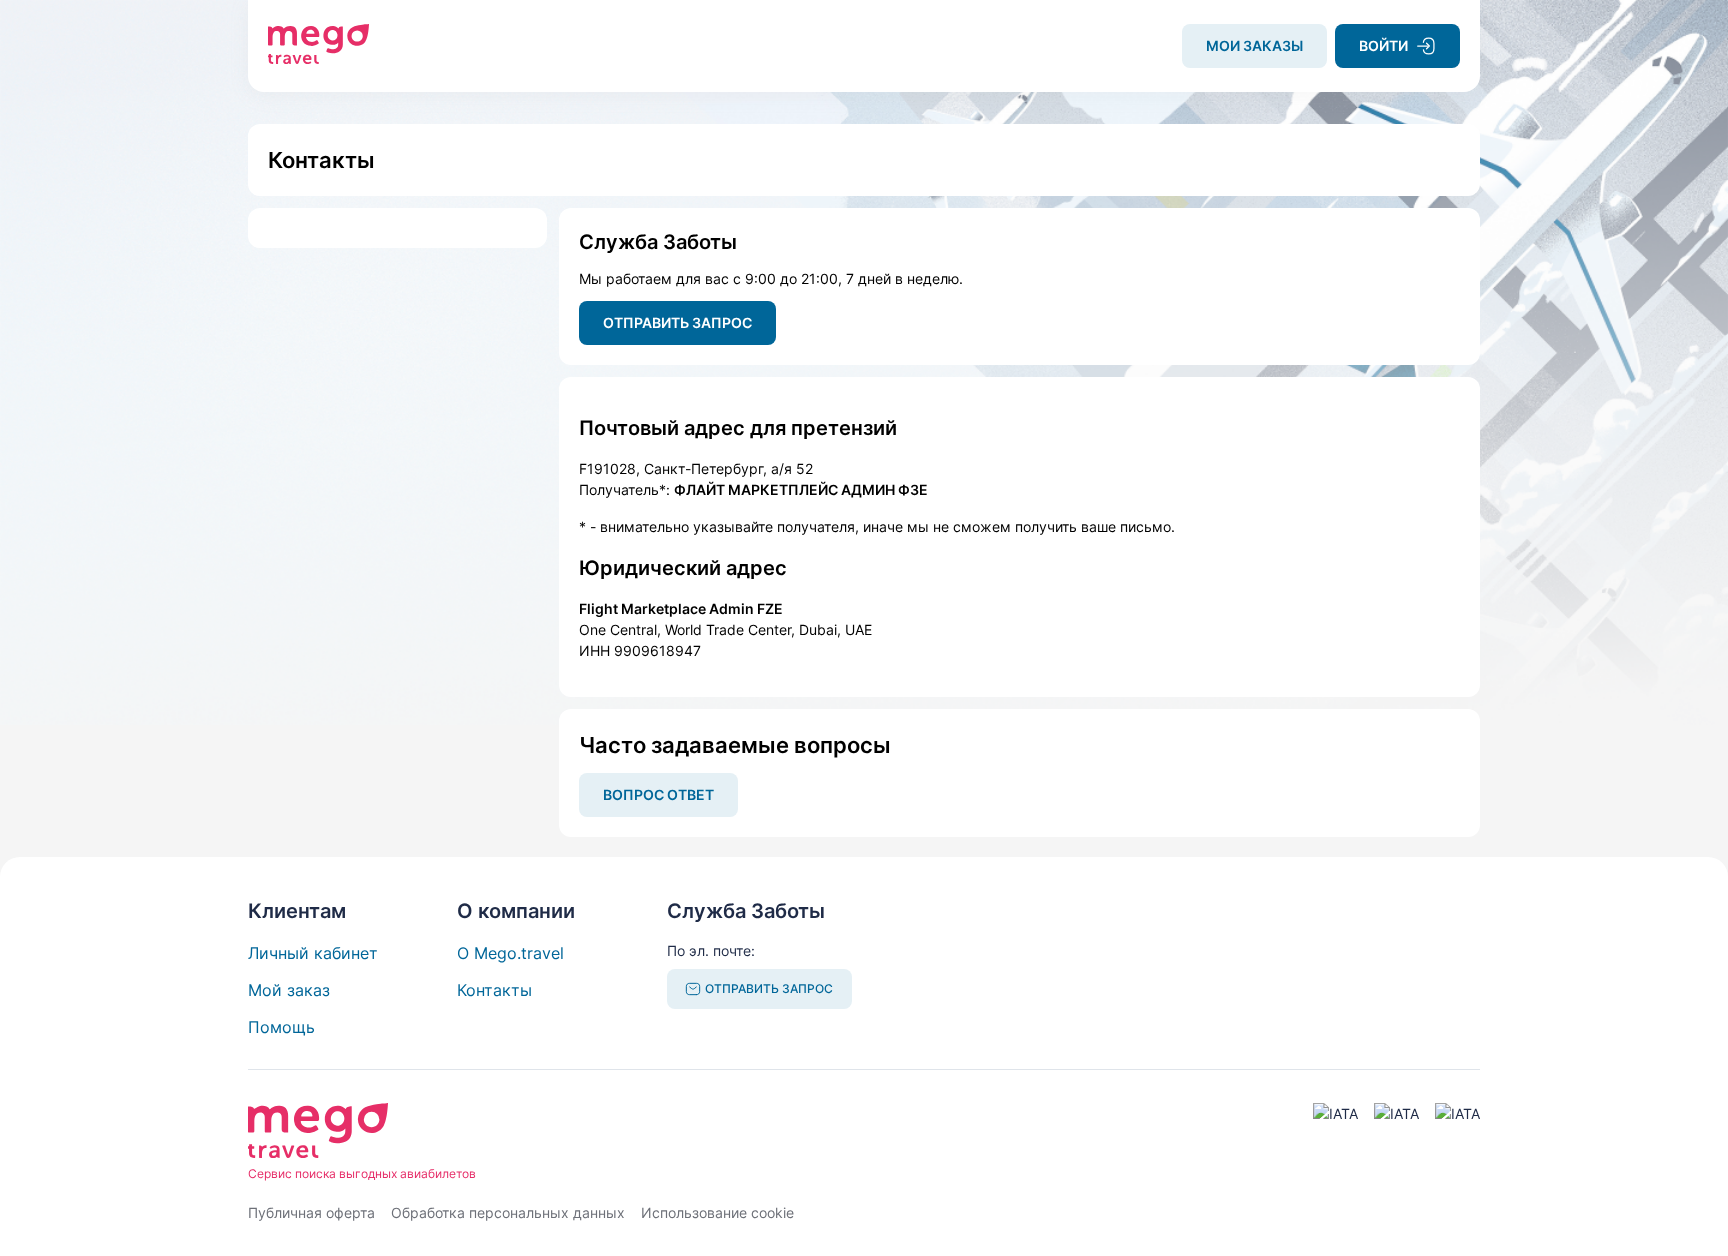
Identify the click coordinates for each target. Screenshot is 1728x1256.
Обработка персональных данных (508, 1212)
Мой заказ (289, 990)
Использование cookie (717, 1212)
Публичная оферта (311, 1212)
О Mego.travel (510, 953)
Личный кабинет (313, 953)
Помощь (281, 1027)
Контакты (494, 990)
